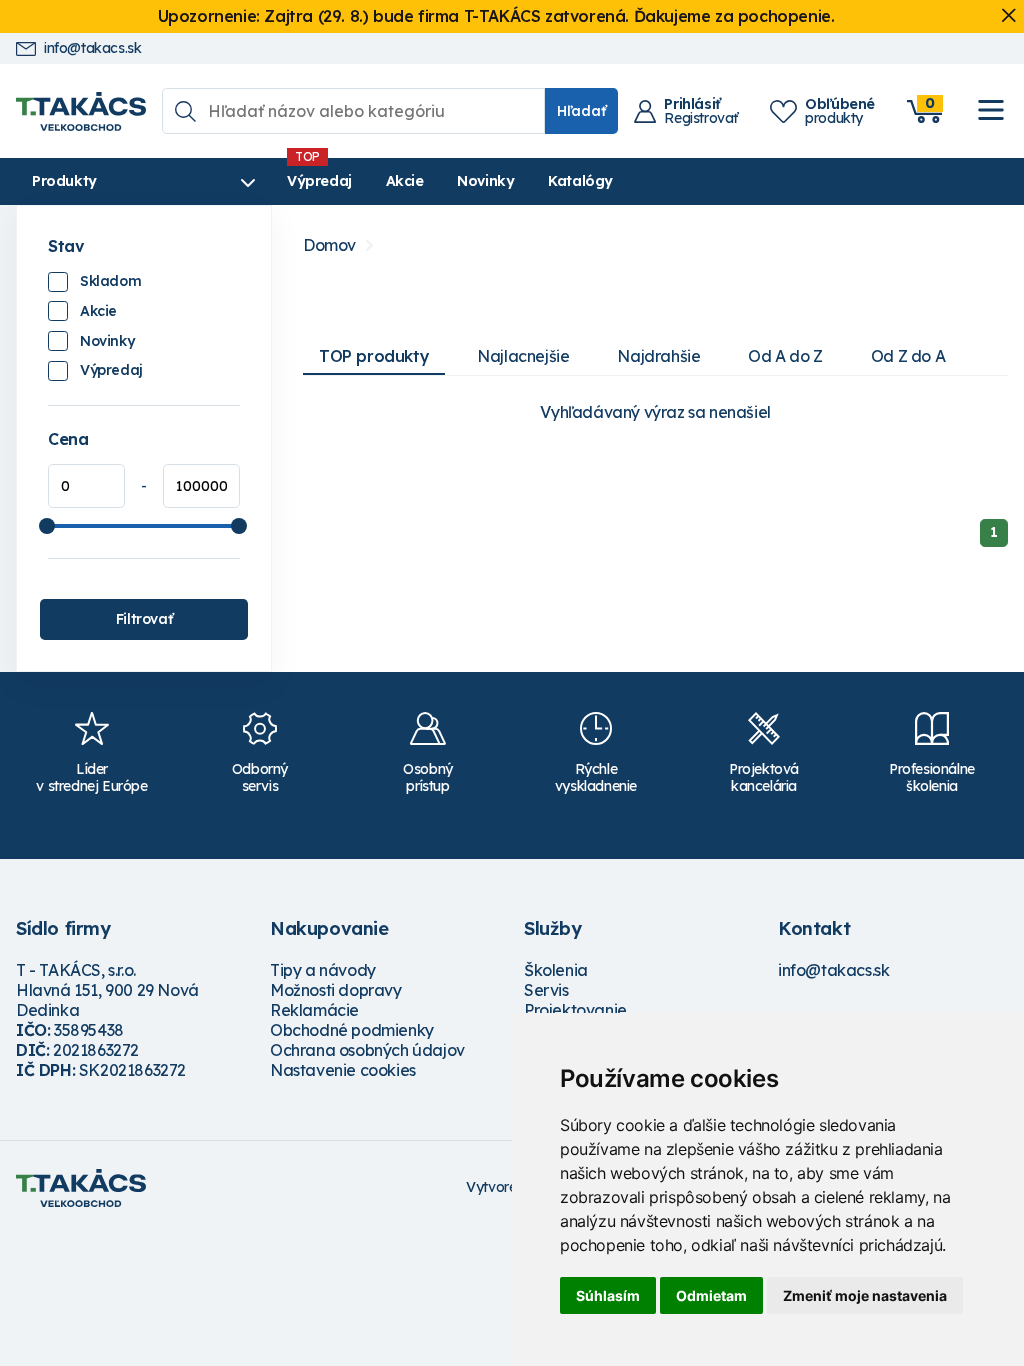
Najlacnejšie (523, 356)
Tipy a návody (323, 970)
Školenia (556, 970)
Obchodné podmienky (352, 1030)
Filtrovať (144, 619)
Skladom (110, 281)
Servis (546, 990)
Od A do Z (785, 356)
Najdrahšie (658, 356)
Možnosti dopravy (336, 990)
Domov (329, 245)
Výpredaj (319, 181)
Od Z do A (908, 356)
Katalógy (580, 181)
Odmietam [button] (711, 1295)
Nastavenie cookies (343, 1070)
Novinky (485, 181)
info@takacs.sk (92, 48)
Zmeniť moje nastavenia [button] (865, 1295)
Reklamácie (314, 1010)
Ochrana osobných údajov (367, 1050)
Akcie (405, 181)
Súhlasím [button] (608, 1295)
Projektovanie (575, 1010)
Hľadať (581, 111)
